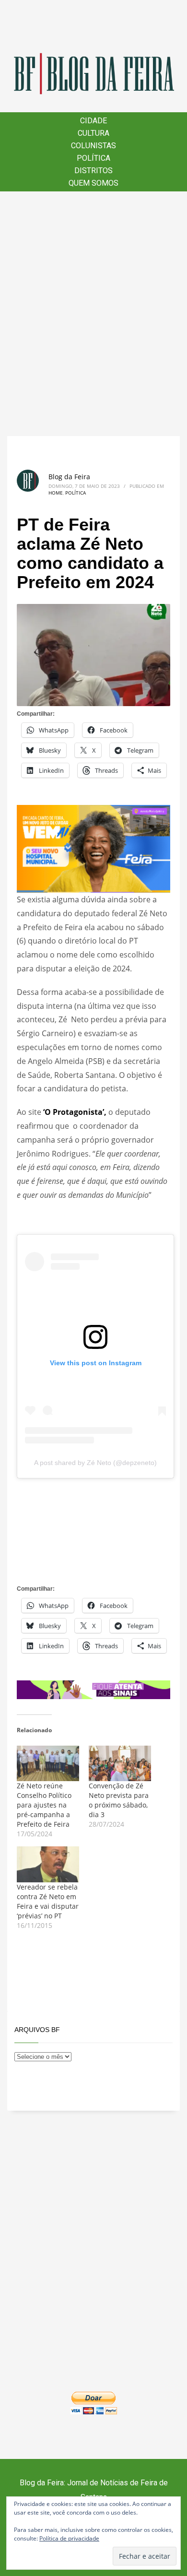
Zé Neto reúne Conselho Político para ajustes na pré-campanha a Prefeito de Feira (44, 1805)
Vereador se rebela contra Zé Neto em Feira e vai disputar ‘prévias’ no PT (48, 1901)
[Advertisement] (93, 314)
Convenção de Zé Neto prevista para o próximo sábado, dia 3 (119, 1800)
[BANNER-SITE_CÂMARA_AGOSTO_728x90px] (93, 1689)
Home (56, 493)
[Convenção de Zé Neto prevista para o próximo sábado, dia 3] (120, 1763)
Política (76, 493)
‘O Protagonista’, (75, 1112)
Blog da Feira (69, 477)
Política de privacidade (69, 2538)
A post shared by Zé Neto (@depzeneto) (95, 1463)
